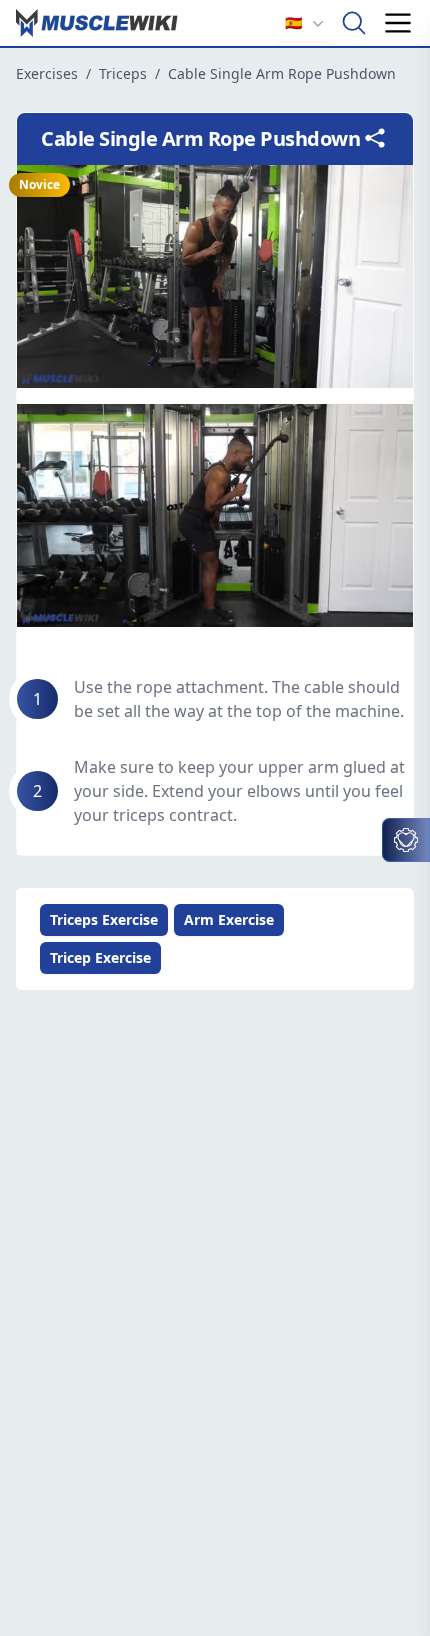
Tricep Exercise (100, 957)
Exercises (47, 73)
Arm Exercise (229, 919)
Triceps (123, 73)
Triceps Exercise (104, 919)
